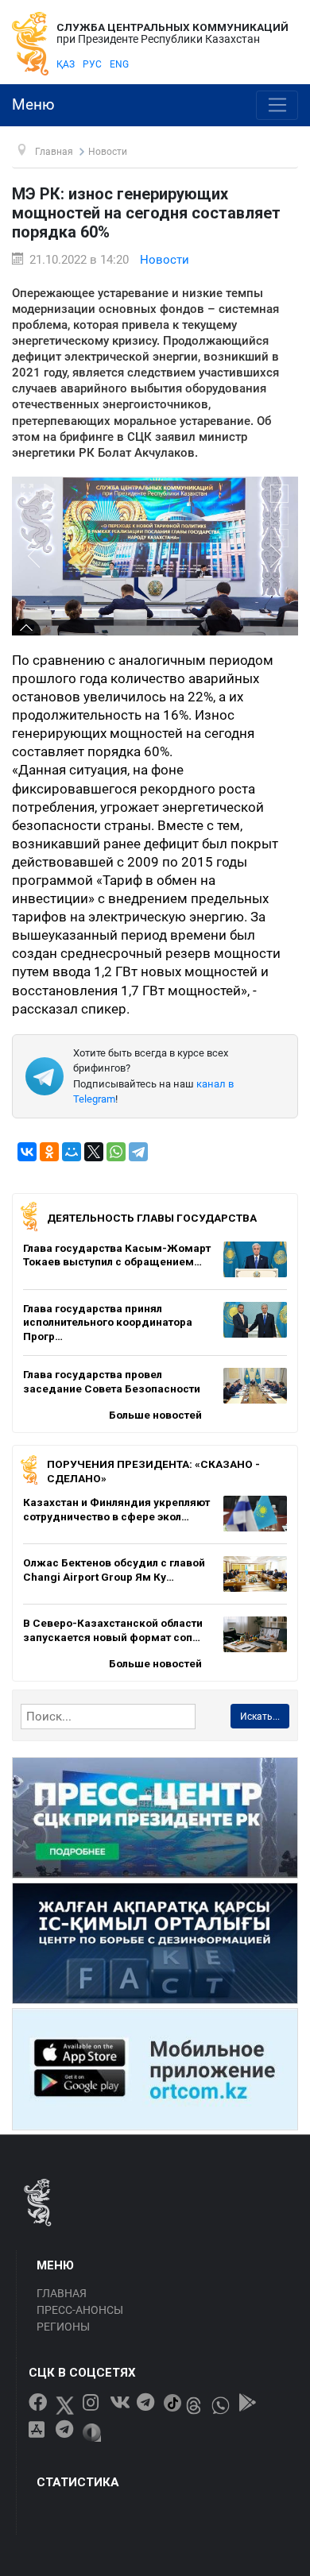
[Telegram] (138, 1152)
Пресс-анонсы (80, 2310)
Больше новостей (155, 1415)
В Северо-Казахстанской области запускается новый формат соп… (113, 1630)
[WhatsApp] (116, 1152)
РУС (92, 64)
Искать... (260, 1717)
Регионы (63, 2327)
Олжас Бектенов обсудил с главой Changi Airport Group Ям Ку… (114, 1570)
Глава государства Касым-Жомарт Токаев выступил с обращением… (117, 1255)
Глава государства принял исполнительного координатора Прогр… (108, 1322)
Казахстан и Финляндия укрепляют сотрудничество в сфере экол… (116, 1509)
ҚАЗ (66, 64)
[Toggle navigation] (277, 106)
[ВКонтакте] (27, 1152)
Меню (33, 105)
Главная (62, 2293)
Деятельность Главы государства (152, 1218)
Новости (165, 260)
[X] (94, 1152)
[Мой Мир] (72, 1152)
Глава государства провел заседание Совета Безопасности (112, 1381)
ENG (119, 64)
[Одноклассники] (49, 1152)
